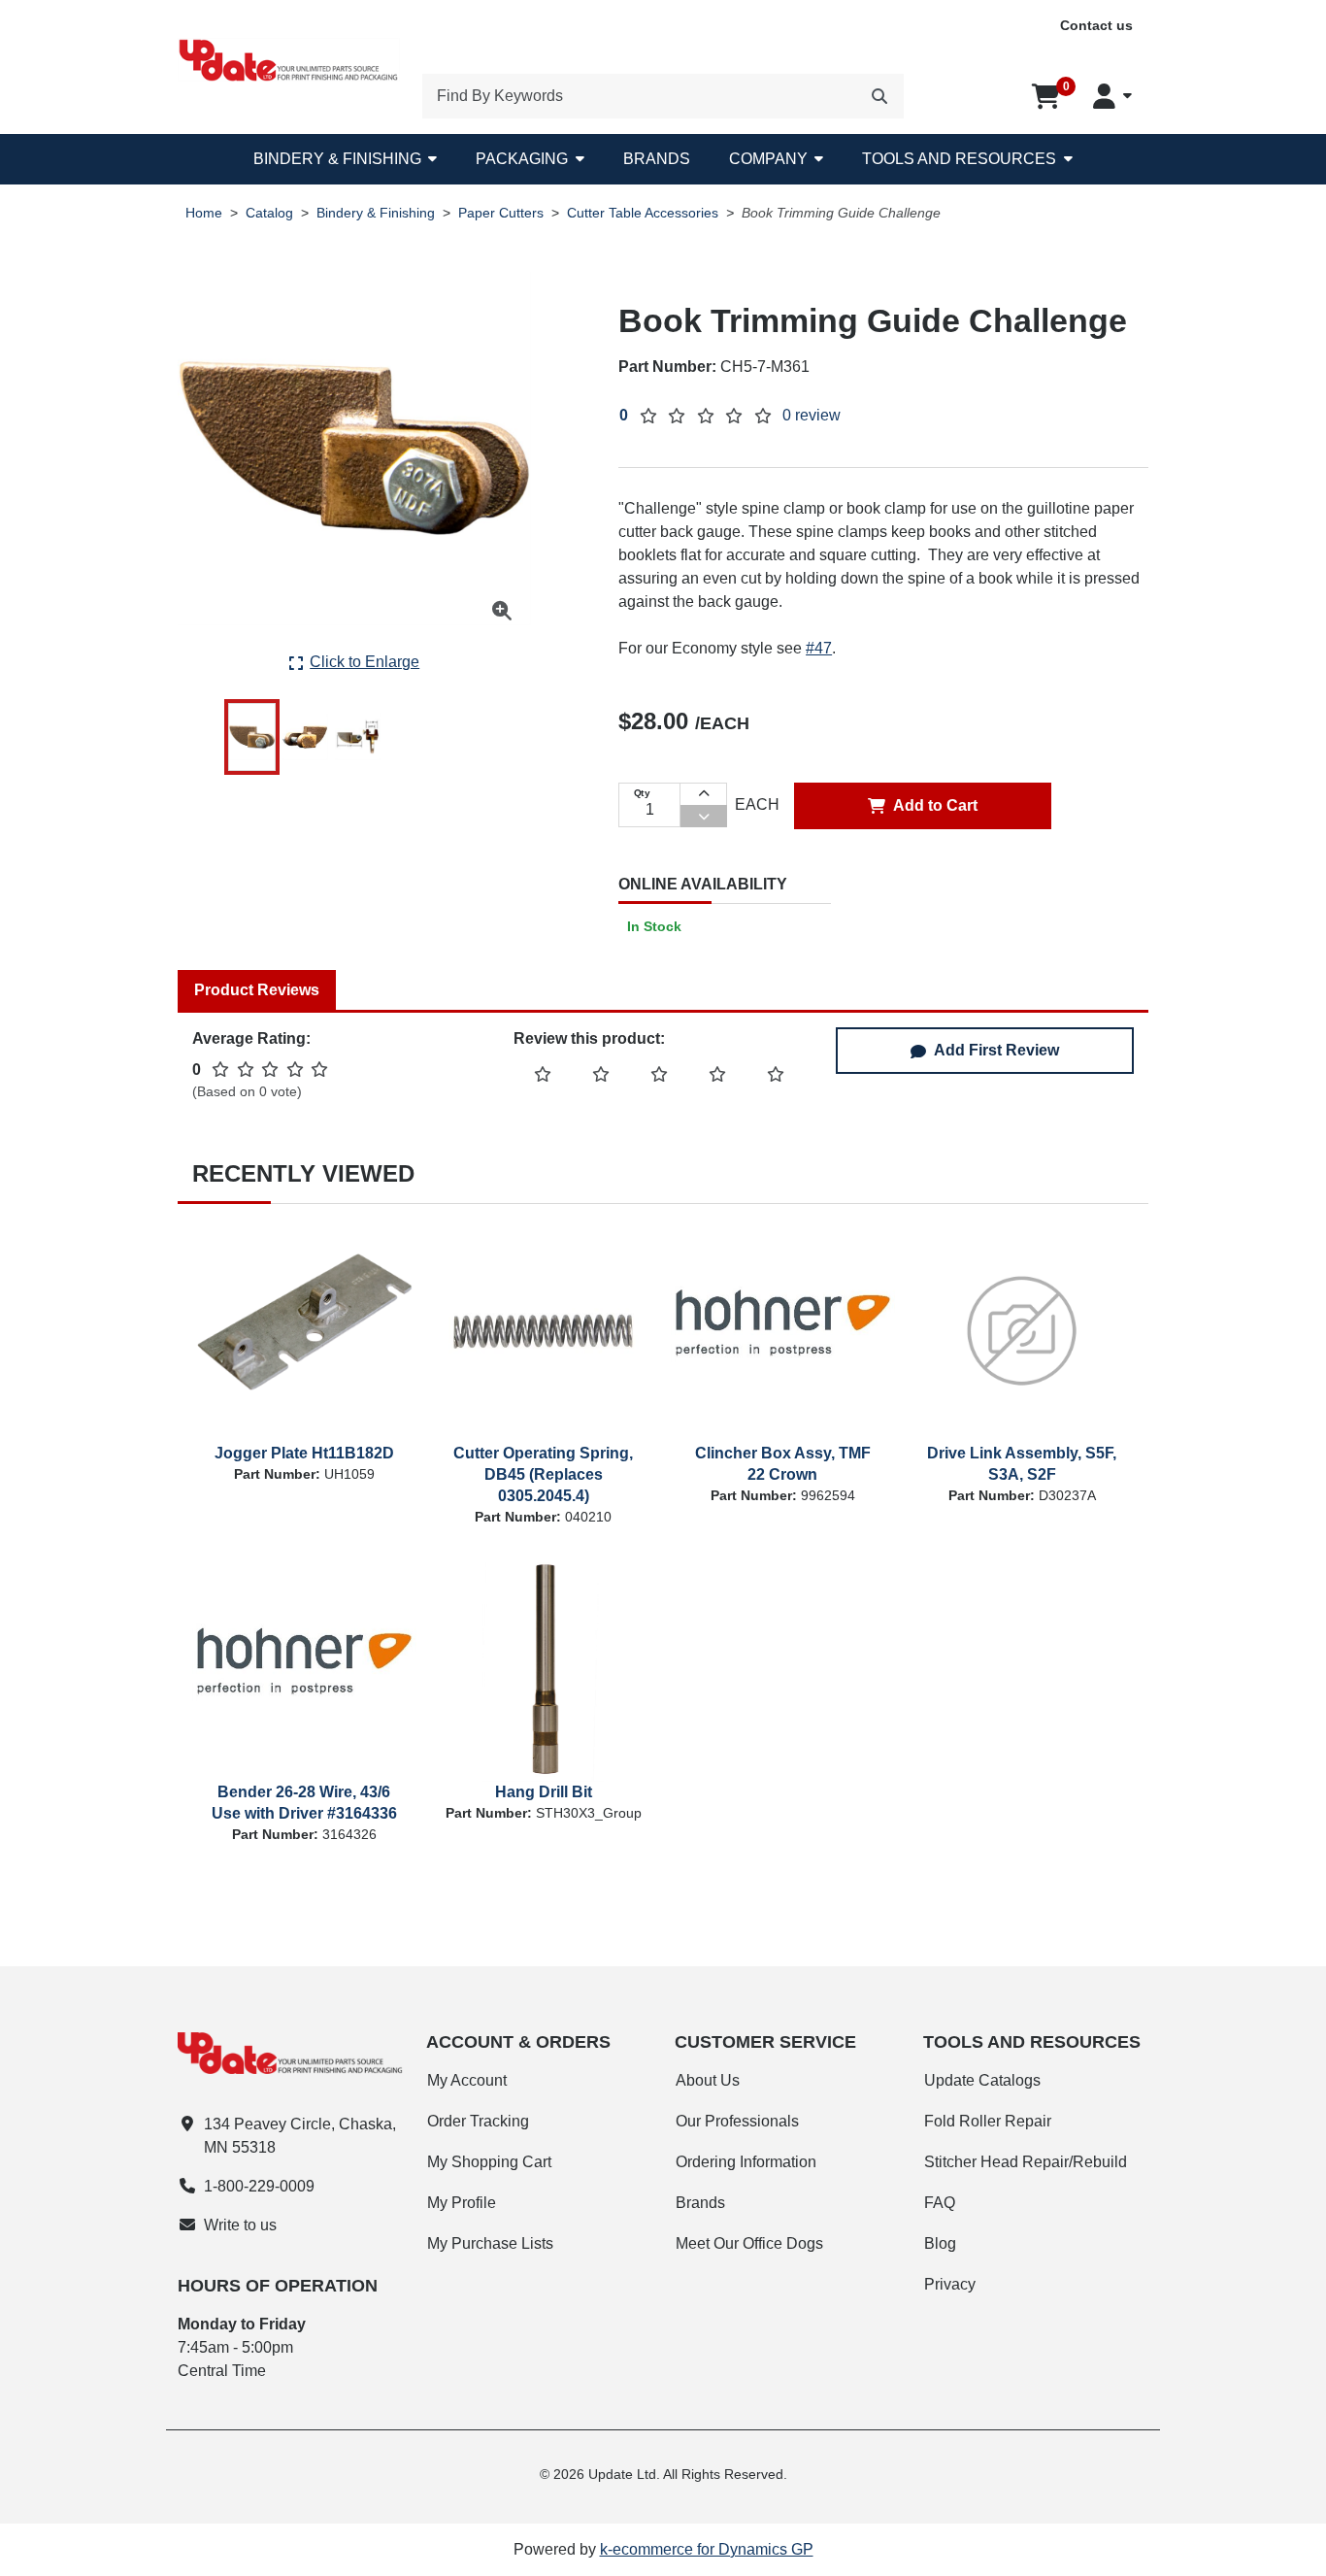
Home (204, 213)
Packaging (522, 159)
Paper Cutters (501, 213)
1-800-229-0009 (259, 2186)
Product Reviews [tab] (257, 990)
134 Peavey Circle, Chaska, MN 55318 (300, 2136)
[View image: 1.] (252, 737)
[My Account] (1112, 96)
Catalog (269, 213)
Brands (657, 159)
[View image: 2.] (305, 737)
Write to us (240, 2225)
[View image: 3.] (358, 737)
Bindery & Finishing (337, 159)
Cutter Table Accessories (643, 213)
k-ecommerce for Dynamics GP (707, 2549)
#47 (819, 648)
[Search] (879, 96)
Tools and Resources (959, 159)
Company (768, 159)
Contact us (1096, 25)
